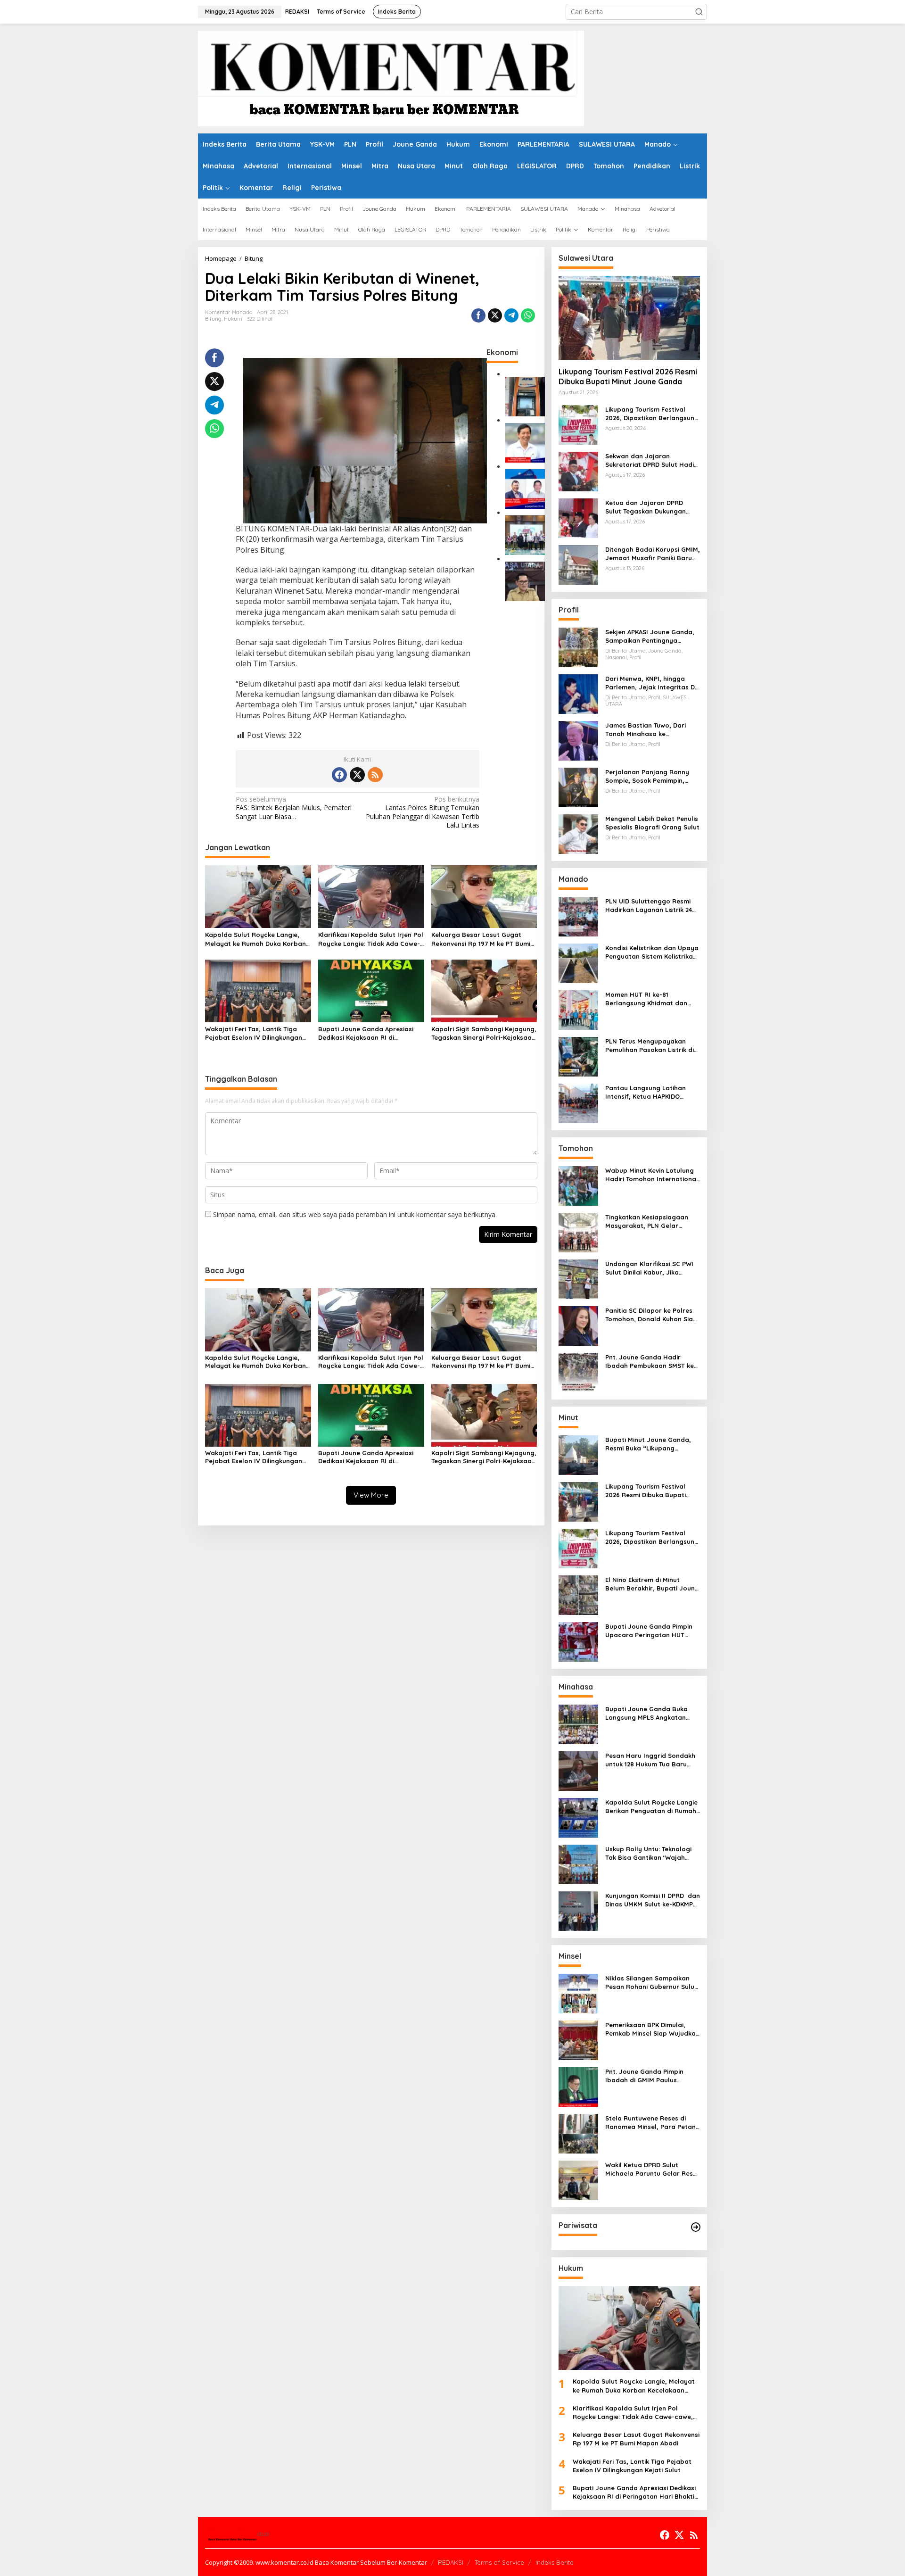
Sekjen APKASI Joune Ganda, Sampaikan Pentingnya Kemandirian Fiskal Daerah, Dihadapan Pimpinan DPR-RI (650, 636)
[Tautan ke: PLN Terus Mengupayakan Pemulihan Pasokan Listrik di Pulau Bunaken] (578, 1056)
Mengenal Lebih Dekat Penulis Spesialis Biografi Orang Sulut (652, 823)
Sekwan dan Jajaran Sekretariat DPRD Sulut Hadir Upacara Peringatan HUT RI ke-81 (651, 460)
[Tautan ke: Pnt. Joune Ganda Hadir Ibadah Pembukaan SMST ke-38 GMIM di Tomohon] (578, 1372)
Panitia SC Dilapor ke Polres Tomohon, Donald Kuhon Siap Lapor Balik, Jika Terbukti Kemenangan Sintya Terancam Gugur (651, 1315)
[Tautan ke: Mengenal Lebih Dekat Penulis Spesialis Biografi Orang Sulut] (578, 833)
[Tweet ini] (495, 315)
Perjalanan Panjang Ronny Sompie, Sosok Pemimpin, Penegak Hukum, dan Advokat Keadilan (652, 776)
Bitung (213, 319)
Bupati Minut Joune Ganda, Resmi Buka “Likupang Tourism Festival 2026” (648, 1444)
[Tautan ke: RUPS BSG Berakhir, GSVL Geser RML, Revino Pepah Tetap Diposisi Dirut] (525, 488)
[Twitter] (357, 775)
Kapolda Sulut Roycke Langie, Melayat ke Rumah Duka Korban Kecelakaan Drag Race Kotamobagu (255, 939)
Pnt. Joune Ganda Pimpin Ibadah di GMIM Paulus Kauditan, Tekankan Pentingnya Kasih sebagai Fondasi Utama (646, 2076)
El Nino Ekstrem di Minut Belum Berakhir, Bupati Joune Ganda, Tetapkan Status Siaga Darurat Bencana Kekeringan (652, 1584)
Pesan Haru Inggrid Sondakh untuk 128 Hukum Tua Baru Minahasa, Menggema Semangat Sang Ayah (650, 1760)
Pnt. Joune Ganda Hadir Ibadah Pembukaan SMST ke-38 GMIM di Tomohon (651, 1362)
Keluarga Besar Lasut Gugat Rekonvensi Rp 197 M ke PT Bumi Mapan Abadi (481, 939)
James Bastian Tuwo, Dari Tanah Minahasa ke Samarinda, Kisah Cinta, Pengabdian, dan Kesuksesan (651, 730)
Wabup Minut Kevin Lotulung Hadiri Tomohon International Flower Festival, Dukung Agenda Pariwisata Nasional (652, 1175)
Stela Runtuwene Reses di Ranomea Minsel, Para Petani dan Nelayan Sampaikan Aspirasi (651, 2123)
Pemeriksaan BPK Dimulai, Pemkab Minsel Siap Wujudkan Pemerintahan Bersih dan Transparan (652, 2029)
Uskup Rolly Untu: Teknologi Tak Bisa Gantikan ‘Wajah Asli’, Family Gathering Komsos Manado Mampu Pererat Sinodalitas (648, 1853)
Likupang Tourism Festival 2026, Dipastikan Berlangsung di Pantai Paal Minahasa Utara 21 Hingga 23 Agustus (652, 414)
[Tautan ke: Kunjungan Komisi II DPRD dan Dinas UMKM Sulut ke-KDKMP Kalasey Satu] (578, 1910)
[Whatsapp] (528, 315)
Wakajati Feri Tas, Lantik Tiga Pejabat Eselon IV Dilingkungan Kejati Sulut (254, 1033)
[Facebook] (339, 775)
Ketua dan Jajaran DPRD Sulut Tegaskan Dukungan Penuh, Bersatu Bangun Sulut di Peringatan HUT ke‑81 (651, 507)
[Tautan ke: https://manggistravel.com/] (696, 2227)
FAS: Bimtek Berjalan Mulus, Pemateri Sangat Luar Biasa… (294, 808)
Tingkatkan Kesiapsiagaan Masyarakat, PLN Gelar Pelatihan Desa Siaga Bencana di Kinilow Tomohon (650, 1222)
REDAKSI (451, 2562)
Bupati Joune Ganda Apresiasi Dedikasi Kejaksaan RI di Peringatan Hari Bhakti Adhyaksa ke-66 (370, 1033)
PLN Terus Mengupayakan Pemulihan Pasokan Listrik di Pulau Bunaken (650, 1046)
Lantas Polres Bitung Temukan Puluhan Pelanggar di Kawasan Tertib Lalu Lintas (423, 812)
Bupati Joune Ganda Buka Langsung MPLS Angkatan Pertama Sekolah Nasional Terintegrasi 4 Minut (647, 1713)
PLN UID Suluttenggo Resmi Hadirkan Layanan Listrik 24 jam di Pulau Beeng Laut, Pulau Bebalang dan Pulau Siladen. (649, 906)
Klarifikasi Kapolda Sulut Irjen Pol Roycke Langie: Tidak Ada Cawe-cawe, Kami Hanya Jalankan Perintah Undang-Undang (371, 939)
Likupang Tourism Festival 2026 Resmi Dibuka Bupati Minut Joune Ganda (628, 377)
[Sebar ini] (478, 315)
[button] (699, 12)
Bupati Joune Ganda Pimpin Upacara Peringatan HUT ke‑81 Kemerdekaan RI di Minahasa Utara (649, 1631)
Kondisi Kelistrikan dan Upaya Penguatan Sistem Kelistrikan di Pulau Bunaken (652, 952)
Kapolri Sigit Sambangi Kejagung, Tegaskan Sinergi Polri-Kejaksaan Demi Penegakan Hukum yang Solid (484, 1033)
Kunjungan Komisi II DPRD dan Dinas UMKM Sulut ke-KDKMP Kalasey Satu (653, 1900)
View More (371, 1495)
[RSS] (375, 775)
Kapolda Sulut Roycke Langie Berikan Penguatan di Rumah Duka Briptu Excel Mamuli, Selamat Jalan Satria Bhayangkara (651, 1807)
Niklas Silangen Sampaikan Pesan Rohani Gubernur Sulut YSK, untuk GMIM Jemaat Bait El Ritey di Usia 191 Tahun (651, 1983)
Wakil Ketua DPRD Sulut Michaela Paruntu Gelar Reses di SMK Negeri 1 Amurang (653, 2169)
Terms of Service (499, 2562)
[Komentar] (391, 78)
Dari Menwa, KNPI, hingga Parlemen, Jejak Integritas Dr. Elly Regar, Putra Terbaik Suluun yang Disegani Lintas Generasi (652, 683)
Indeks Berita (555, 2562)
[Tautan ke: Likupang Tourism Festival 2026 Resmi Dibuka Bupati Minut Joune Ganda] (629, 318)
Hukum (233, 319)
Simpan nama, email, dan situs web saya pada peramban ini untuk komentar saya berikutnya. (355, 1214)
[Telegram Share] (511, 315)
